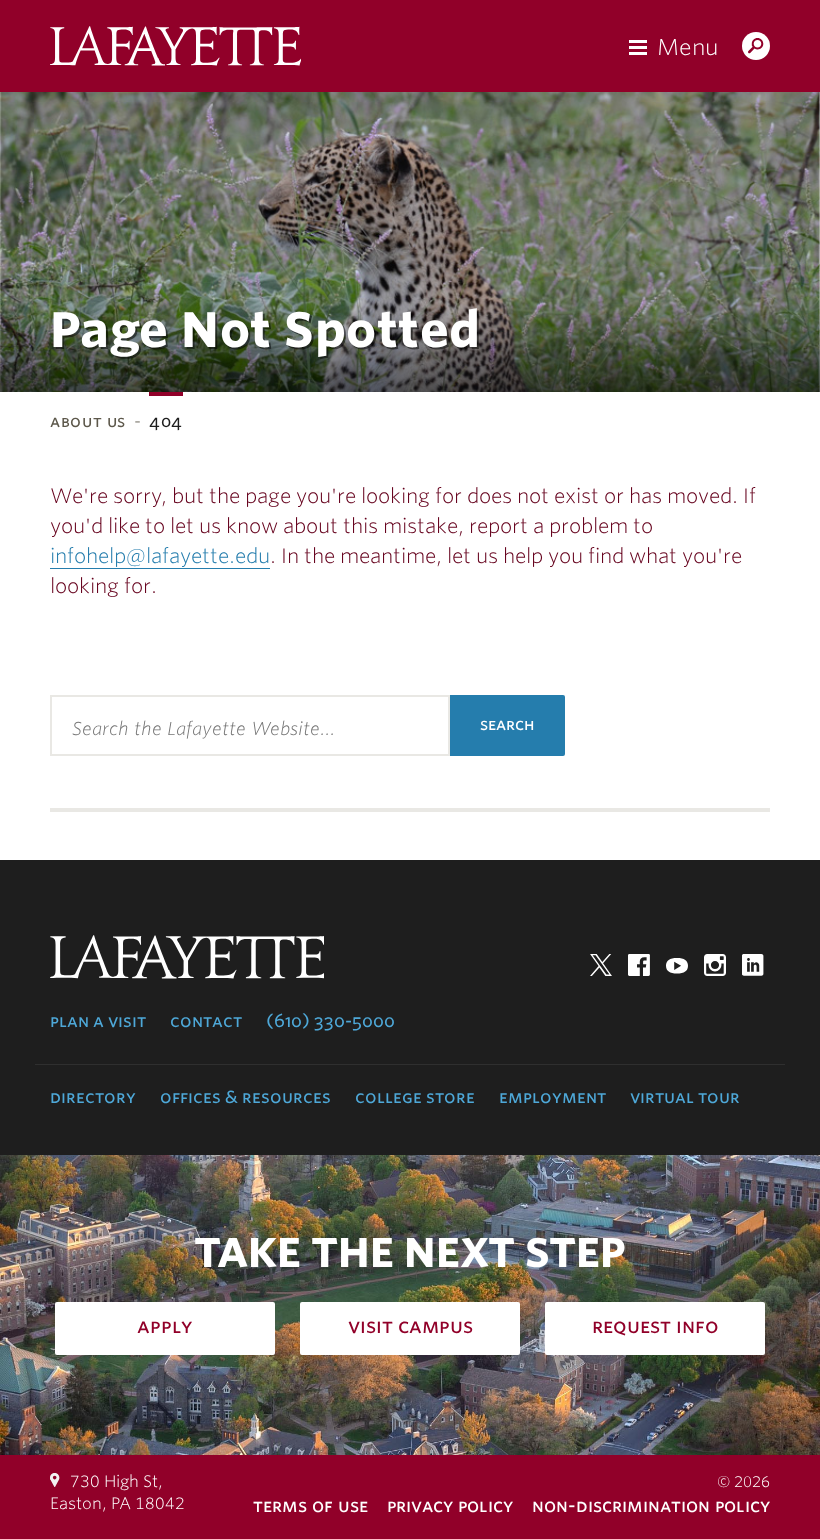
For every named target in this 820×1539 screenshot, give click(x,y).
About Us (88, 421)
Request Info (655, 1326)
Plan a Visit (98, 1021)
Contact (206, 1021)
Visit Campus (410, 1326)
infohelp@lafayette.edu (160, 556)
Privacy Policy (450, 1505)
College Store (415, 1097)
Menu (687, 47)
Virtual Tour (685, 1097)
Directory (93, 1097)
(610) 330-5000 (330, 1021)
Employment (552, 1097)
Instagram (715, 965)
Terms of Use (310, 1505)
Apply (165, 1326)
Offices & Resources (245, 1097)
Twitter (601, 965)
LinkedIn (753, 965)
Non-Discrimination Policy (651, 1505)
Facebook (639, 965)
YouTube (677, 965)
